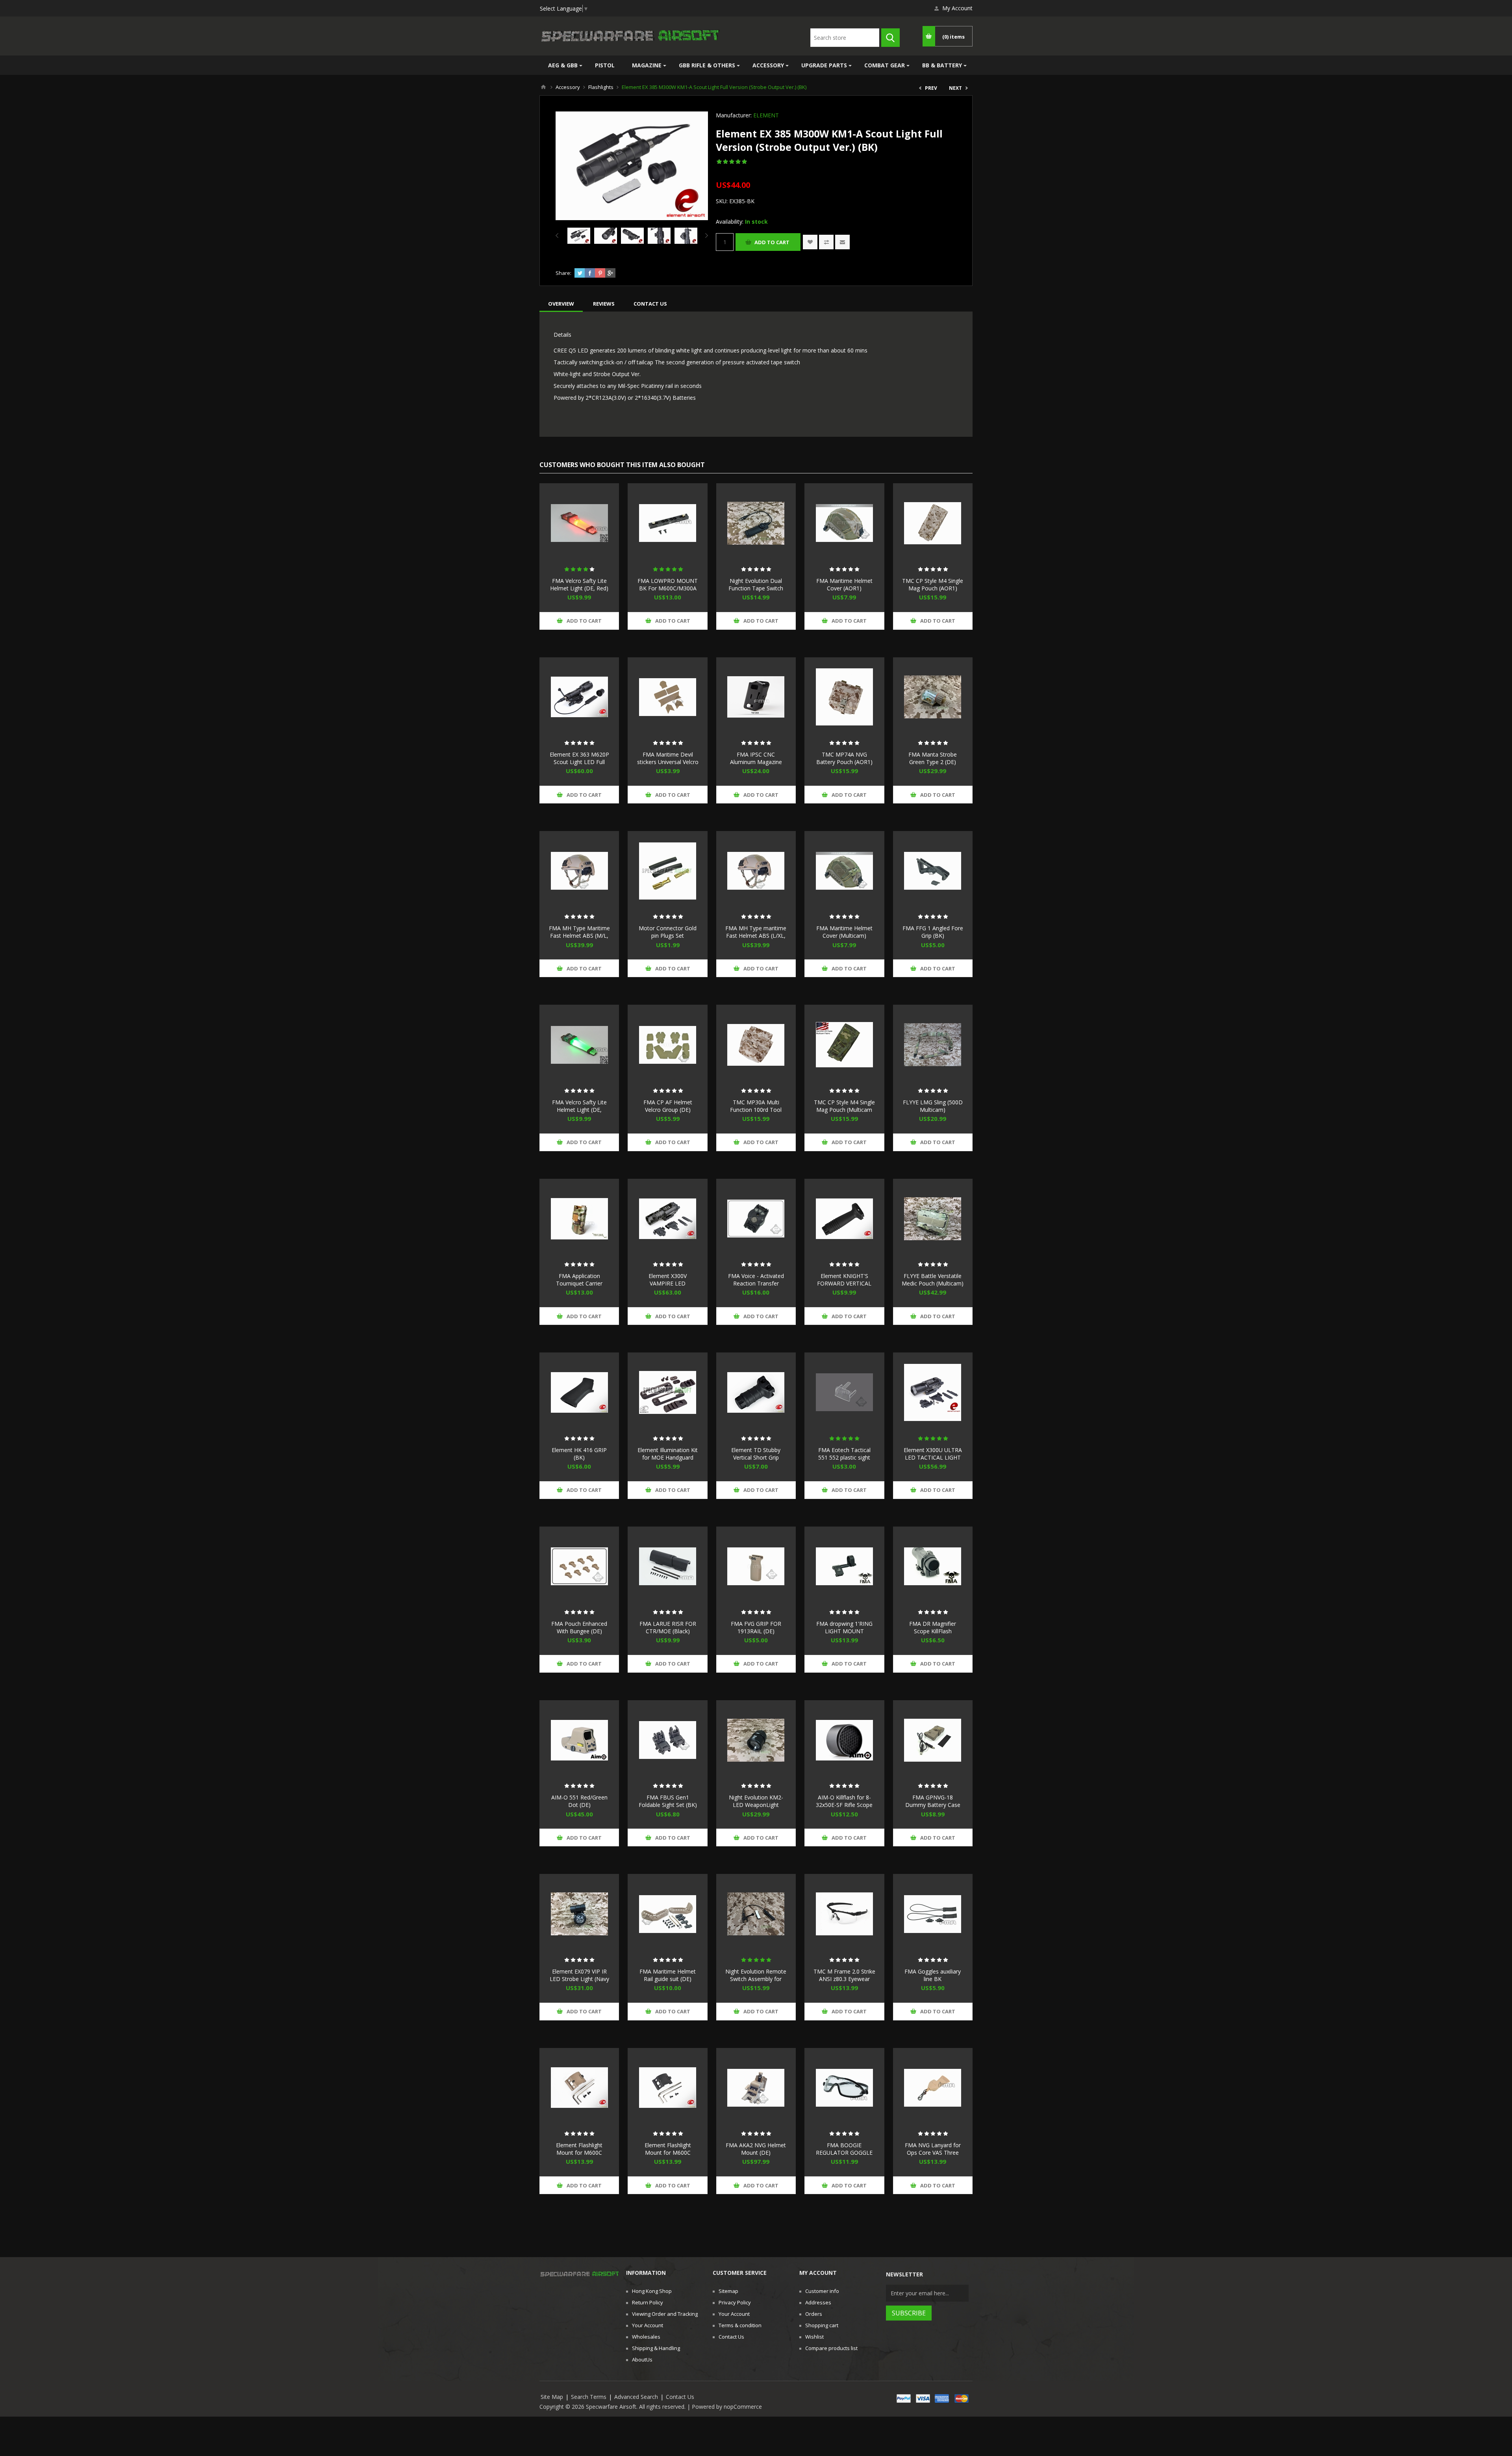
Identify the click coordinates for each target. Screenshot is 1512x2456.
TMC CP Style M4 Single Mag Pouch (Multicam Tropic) (844, 1110)
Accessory (768, 65)
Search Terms (589, 2397)
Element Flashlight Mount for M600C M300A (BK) (668, 2153)
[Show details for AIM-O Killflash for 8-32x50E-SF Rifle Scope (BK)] (844, 1740)
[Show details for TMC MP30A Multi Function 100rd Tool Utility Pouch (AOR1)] (756, 1044)
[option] (579, 236)
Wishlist (814, 2337)
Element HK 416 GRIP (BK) (579, 1454)
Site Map (552, 2397)
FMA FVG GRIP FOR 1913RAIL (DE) (756, 1627)
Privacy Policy (735, 2302)
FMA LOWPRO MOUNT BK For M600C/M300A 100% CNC (668, 588)
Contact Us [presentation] (650, 304)
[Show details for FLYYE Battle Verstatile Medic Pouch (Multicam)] (933, 1219)
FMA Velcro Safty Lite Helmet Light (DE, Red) (579, 584)
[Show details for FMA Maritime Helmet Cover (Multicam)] (844, 871)
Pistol (605, 65)
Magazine (647, 65)
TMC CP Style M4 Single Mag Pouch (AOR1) (933, 584)
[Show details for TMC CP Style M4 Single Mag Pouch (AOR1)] (933, 523)
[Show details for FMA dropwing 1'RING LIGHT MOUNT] (844, 1566)
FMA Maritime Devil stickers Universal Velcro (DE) (668, 762)
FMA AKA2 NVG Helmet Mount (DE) (756, 2149)
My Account (957, 8)
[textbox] (845, 38)
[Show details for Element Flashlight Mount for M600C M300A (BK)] (667, 2088)
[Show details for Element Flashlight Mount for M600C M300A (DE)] (579, 2088)
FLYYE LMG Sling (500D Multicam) (933, 1106)
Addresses (818, 2302)
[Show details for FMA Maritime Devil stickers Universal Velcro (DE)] (667, 697)
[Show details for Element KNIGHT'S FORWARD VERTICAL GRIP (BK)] (844, 1219)
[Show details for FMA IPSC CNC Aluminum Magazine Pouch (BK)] (756, 697)
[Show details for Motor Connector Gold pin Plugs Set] (667, 871)
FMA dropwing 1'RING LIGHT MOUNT (844, 1627)
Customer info (822, 2291)
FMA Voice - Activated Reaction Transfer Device (756, 1283)
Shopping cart (822, 2325)
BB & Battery (942, 65)
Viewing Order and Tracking (665, 2314)
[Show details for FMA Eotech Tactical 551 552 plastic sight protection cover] (844, 1392)
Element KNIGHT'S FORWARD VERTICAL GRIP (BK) (844, 1283)
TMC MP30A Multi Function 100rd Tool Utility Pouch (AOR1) (756, 1110)
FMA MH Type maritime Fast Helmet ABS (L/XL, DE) (756, 936)
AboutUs (642, 2360)
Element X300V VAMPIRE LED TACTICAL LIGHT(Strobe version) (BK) (668, 1287)
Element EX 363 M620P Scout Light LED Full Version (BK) (579, 762)
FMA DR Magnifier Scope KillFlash (933, 1627)
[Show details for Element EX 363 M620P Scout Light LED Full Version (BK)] (579, 697)
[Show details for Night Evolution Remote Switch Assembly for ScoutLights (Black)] (756, 1914)
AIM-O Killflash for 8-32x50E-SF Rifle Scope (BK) (844, 1805)
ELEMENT (766, 115)
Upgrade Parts (824, 65)
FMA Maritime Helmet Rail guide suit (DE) (668, 1975)
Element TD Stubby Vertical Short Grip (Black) (756, 1457)
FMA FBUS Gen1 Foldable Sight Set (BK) (668, 1801)
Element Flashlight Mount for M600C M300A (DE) (579, 2153)
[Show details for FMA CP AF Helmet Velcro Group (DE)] (667, 1044)
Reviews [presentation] (604, 304)
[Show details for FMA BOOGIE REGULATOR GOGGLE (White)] (844, 2088)
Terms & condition (740, 2325)
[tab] (561, 304)
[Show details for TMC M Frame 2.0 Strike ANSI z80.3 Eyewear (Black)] (844, 1914)
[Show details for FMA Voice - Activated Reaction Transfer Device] (756, 1219)
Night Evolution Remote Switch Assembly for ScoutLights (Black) (756, 1979)
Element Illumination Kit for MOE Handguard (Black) (668, 1457)
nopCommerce (743, 2407)
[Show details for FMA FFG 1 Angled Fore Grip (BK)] (933, 871)
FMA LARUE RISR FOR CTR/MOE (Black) (668, 1627)
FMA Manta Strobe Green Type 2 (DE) (933, 758)
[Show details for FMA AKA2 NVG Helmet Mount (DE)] (756, 2088)
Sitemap (728, 2291)
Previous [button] (559, 236)
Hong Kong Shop (652, 2291)
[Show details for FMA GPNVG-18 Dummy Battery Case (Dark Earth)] (933, 1740)
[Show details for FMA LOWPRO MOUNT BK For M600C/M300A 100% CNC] (667, 523)
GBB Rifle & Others (707, 65)
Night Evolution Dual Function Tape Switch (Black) (756, 588)
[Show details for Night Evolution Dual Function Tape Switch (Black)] (756, 523)
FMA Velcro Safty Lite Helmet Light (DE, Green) (579, 1110)
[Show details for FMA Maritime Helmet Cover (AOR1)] (844, 523)
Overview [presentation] (561, 304)
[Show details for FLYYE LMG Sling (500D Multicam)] (933, 1044)
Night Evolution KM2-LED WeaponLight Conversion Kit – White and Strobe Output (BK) (756, 1809)
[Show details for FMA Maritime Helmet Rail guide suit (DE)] (667, 1914)
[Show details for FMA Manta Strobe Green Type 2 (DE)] (933, 697)
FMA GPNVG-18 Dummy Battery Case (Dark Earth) (933, 1805)
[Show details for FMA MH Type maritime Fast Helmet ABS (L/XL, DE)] (756, 871)
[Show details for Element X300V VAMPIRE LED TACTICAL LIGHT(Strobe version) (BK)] (667, 1219)
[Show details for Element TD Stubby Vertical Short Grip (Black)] (756, 1392)
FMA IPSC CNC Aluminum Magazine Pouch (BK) (756, 762)
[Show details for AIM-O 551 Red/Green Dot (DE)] (579, 1740)
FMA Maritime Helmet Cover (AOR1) (844, 584)
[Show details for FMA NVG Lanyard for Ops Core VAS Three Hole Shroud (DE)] (933, 2088)
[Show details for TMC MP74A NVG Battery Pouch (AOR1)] (844, 697)
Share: (563, 273)
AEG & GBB (563, 65)
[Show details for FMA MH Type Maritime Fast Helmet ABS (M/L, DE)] (579, 871)
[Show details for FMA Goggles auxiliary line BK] (933, 1914)
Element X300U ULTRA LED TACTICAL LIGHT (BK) (933, 1457)
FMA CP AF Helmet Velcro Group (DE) (668, 1106)
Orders (814, 2314)
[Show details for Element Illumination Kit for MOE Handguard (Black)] (667, 1392)
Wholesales (646, 2337)
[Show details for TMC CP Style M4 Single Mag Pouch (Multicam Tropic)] (844, 1044)
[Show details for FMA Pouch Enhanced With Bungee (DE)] (579, 1566)
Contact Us (731, 2337)
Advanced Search (636, 2397)
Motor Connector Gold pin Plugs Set (668, 932)
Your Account (648, 2325)
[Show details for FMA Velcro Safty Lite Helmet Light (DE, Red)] (579, 523)
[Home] (543, 87)
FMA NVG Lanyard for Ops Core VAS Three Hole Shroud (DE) (933, 2153)
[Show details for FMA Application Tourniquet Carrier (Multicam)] (579, 1219)
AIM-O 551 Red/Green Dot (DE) (579, 1801)
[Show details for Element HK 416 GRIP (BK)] (579, 1392)
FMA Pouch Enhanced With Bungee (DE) (579, 1627)
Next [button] (705, 236)
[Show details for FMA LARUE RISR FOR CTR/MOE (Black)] (667, 1566)
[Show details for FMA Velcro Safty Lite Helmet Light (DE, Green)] (579, 1044)
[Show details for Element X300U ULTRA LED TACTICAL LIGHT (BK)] (933, 1392)
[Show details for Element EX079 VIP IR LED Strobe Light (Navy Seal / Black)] (579, 1914)
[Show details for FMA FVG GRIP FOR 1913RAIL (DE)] (756, 1566)
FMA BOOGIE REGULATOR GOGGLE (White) (844, 2153)
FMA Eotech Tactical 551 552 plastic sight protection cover (844, 1457)
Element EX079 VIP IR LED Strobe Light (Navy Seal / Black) (579, 1979)
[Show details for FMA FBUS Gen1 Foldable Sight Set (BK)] (667, 1740)
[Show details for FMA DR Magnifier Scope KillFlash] (933, 1566)
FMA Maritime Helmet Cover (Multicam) (844, 932)
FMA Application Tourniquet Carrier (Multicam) (579, 1283)
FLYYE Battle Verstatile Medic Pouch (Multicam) (933, 1280)
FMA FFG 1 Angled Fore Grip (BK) (933, 932)
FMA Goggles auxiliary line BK (933, 1975)
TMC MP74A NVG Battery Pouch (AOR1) (844, 758)
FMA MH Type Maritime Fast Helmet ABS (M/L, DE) (579, 936)
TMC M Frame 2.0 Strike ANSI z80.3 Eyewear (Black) (844, 1979)
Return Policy (648, 2302)
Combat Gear (885, 65)
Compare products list (831, 2348)
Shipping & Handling (656, 2348)
